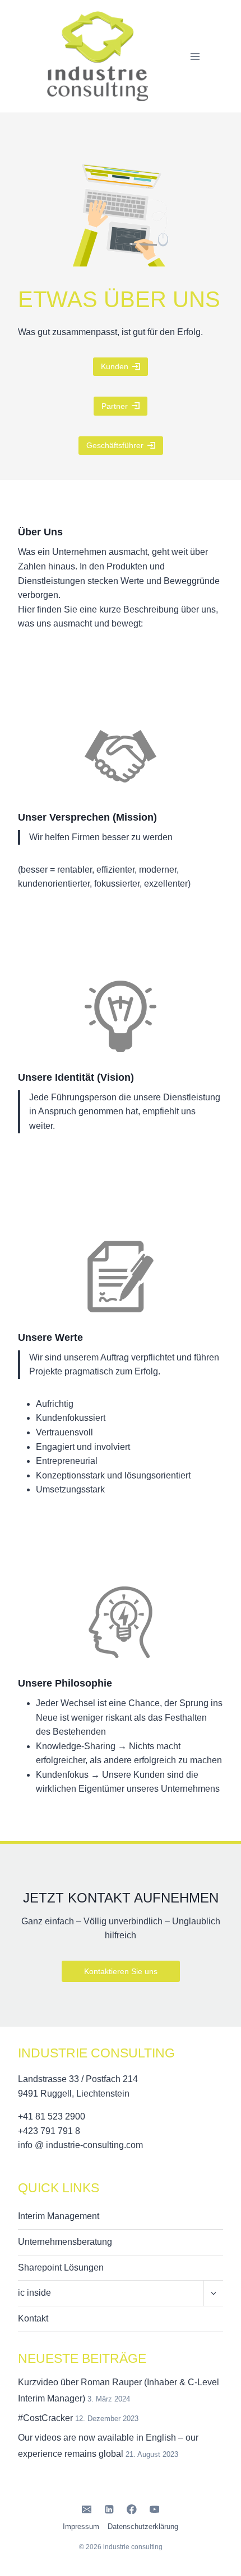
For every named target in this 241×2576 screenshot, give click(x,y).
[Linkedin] (109, 2509)
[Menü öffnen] (195, 56)
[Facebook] (132, 2509)
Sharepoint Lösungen (61, 2267)
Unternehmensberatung (65, 2242)
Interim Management (59, 2216)
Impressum (81, 2526)
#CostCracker (45, 2418)
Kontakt (33, 2318)
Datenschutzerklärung (143, 2526)
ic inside (34, 2293)
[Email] (87, 2509)
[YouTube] (154, 2509)
